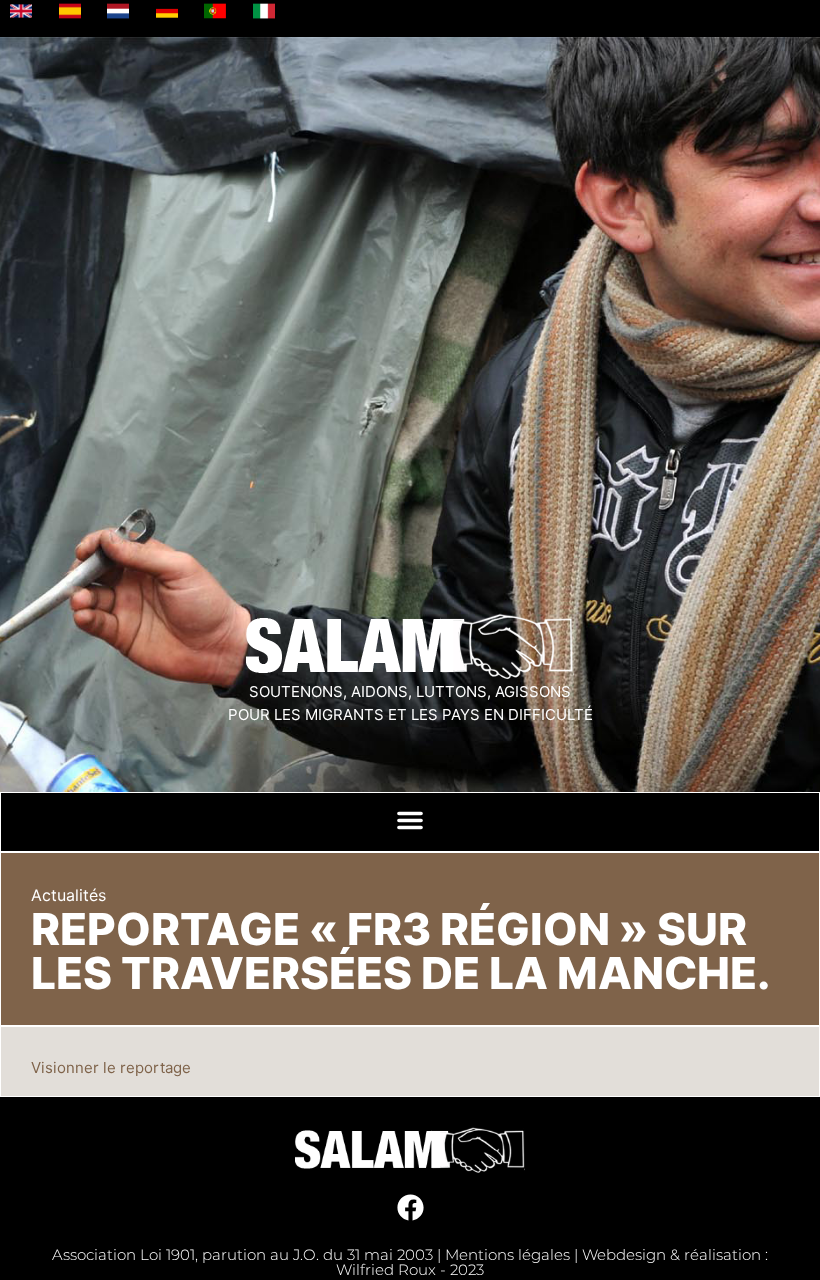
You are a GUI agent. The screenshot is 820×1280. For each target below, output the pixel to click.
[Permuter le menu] (410, 820)
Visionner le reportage (111, 1067)
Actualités (68, 895)
